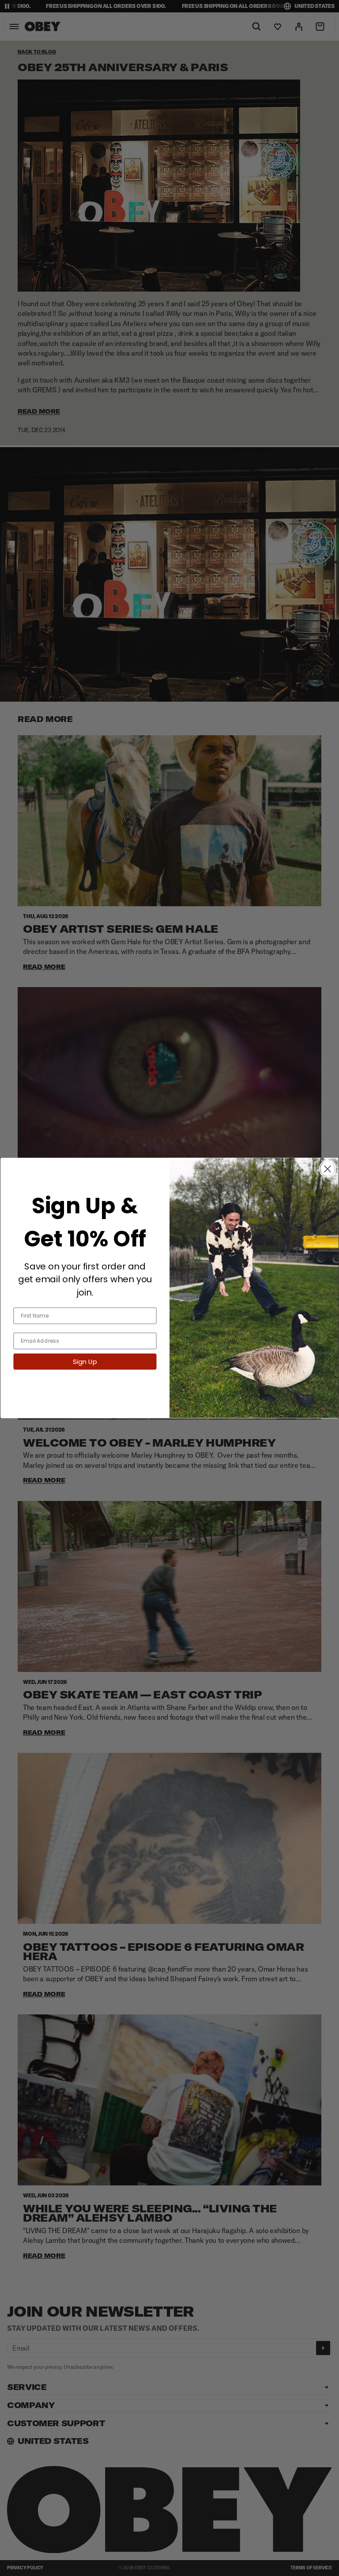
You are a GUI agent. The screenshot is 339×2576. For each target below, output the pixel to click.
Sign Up (85, 1362)
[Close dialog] (328, 1169)
